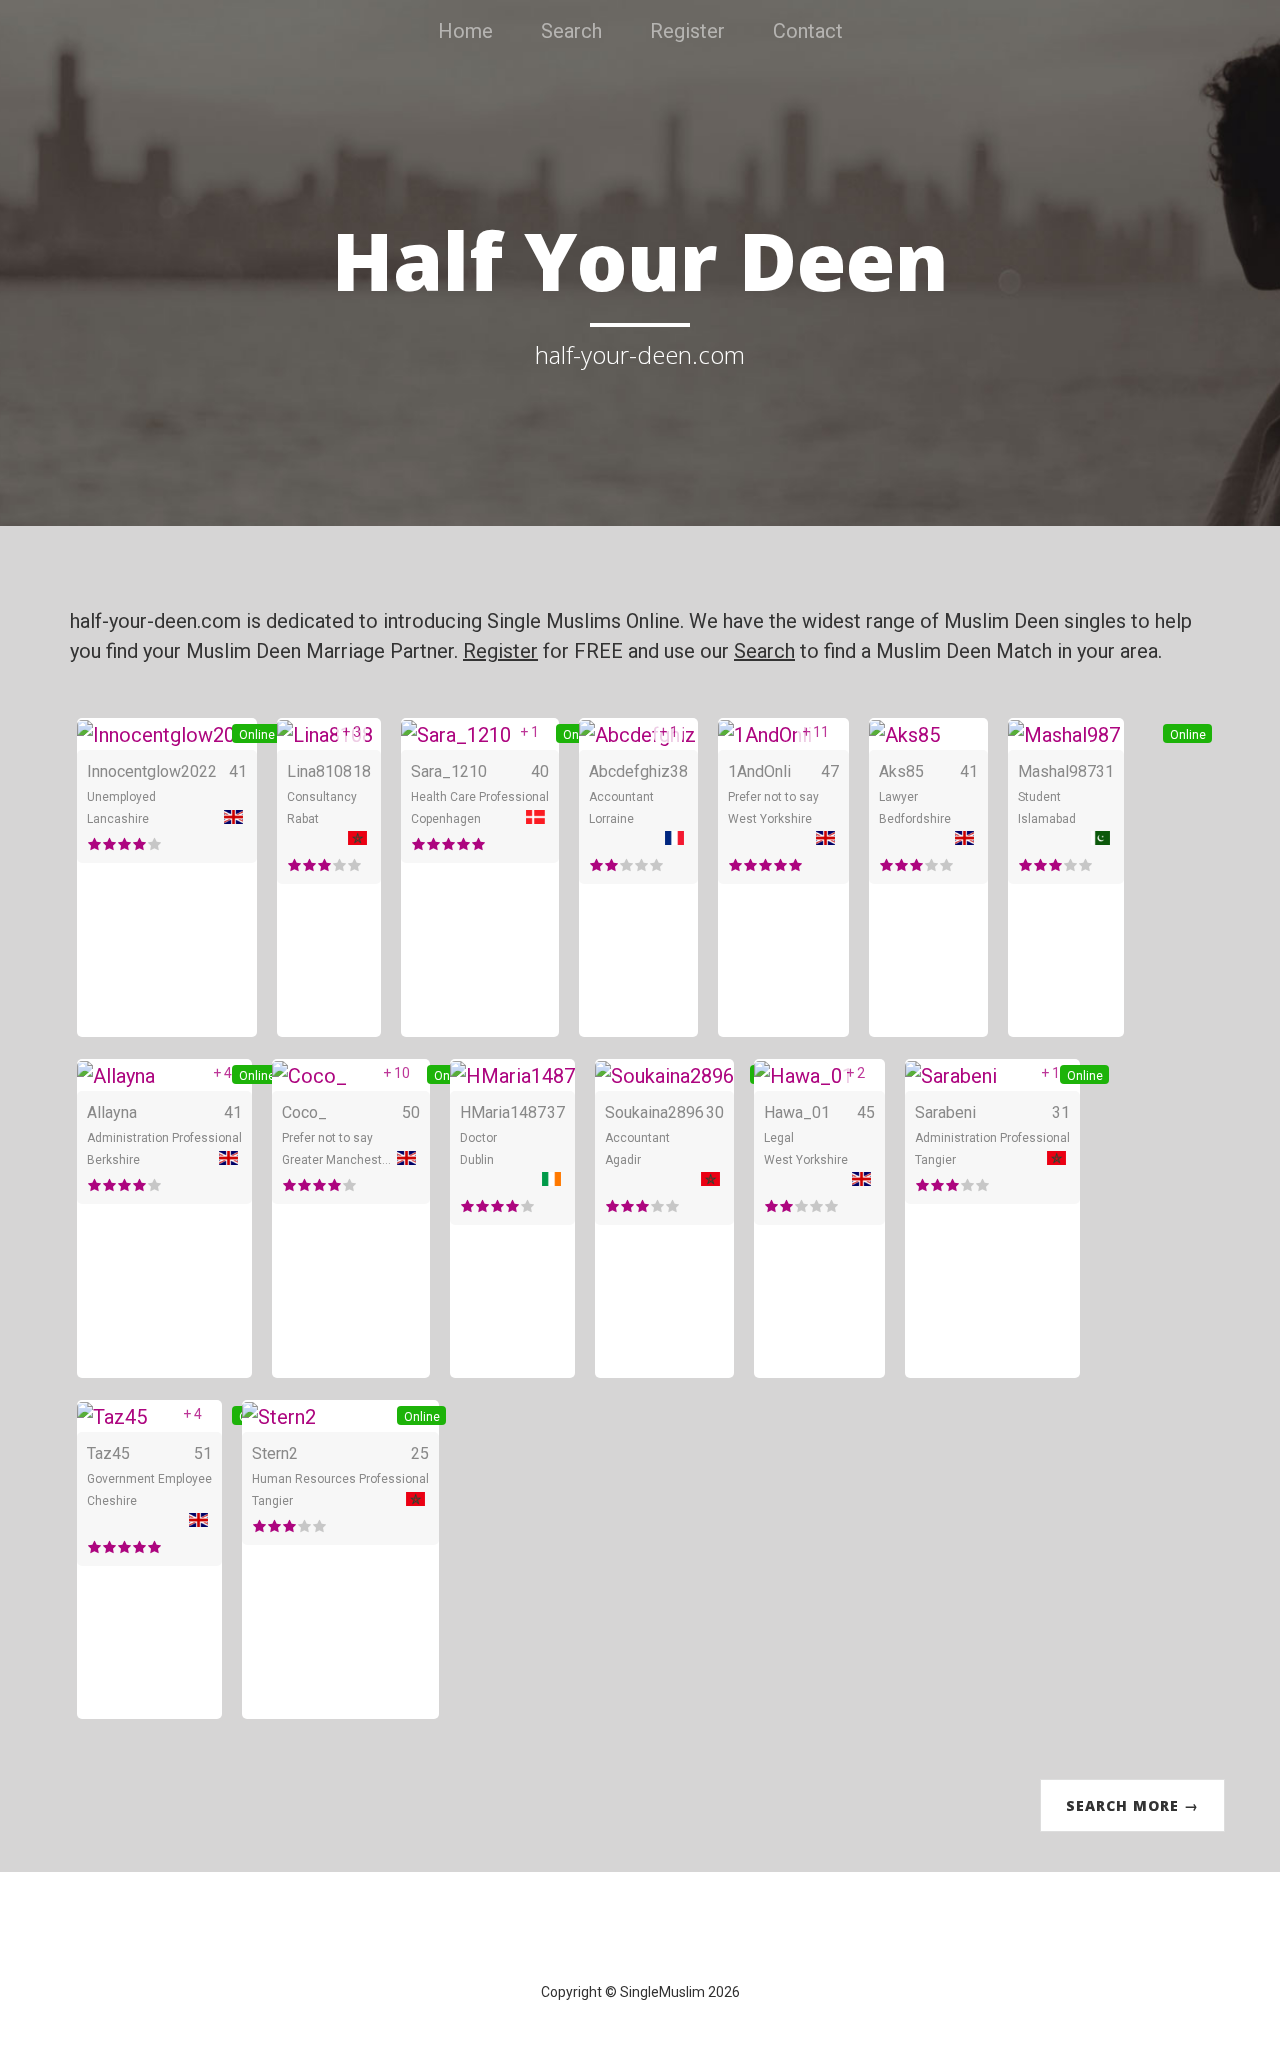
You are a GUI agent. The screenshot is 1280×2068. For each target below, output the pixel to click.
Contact (808, 31)
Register (687, 31)
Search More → (1132, 1805)
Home (465, 31)
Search (571, 31)
